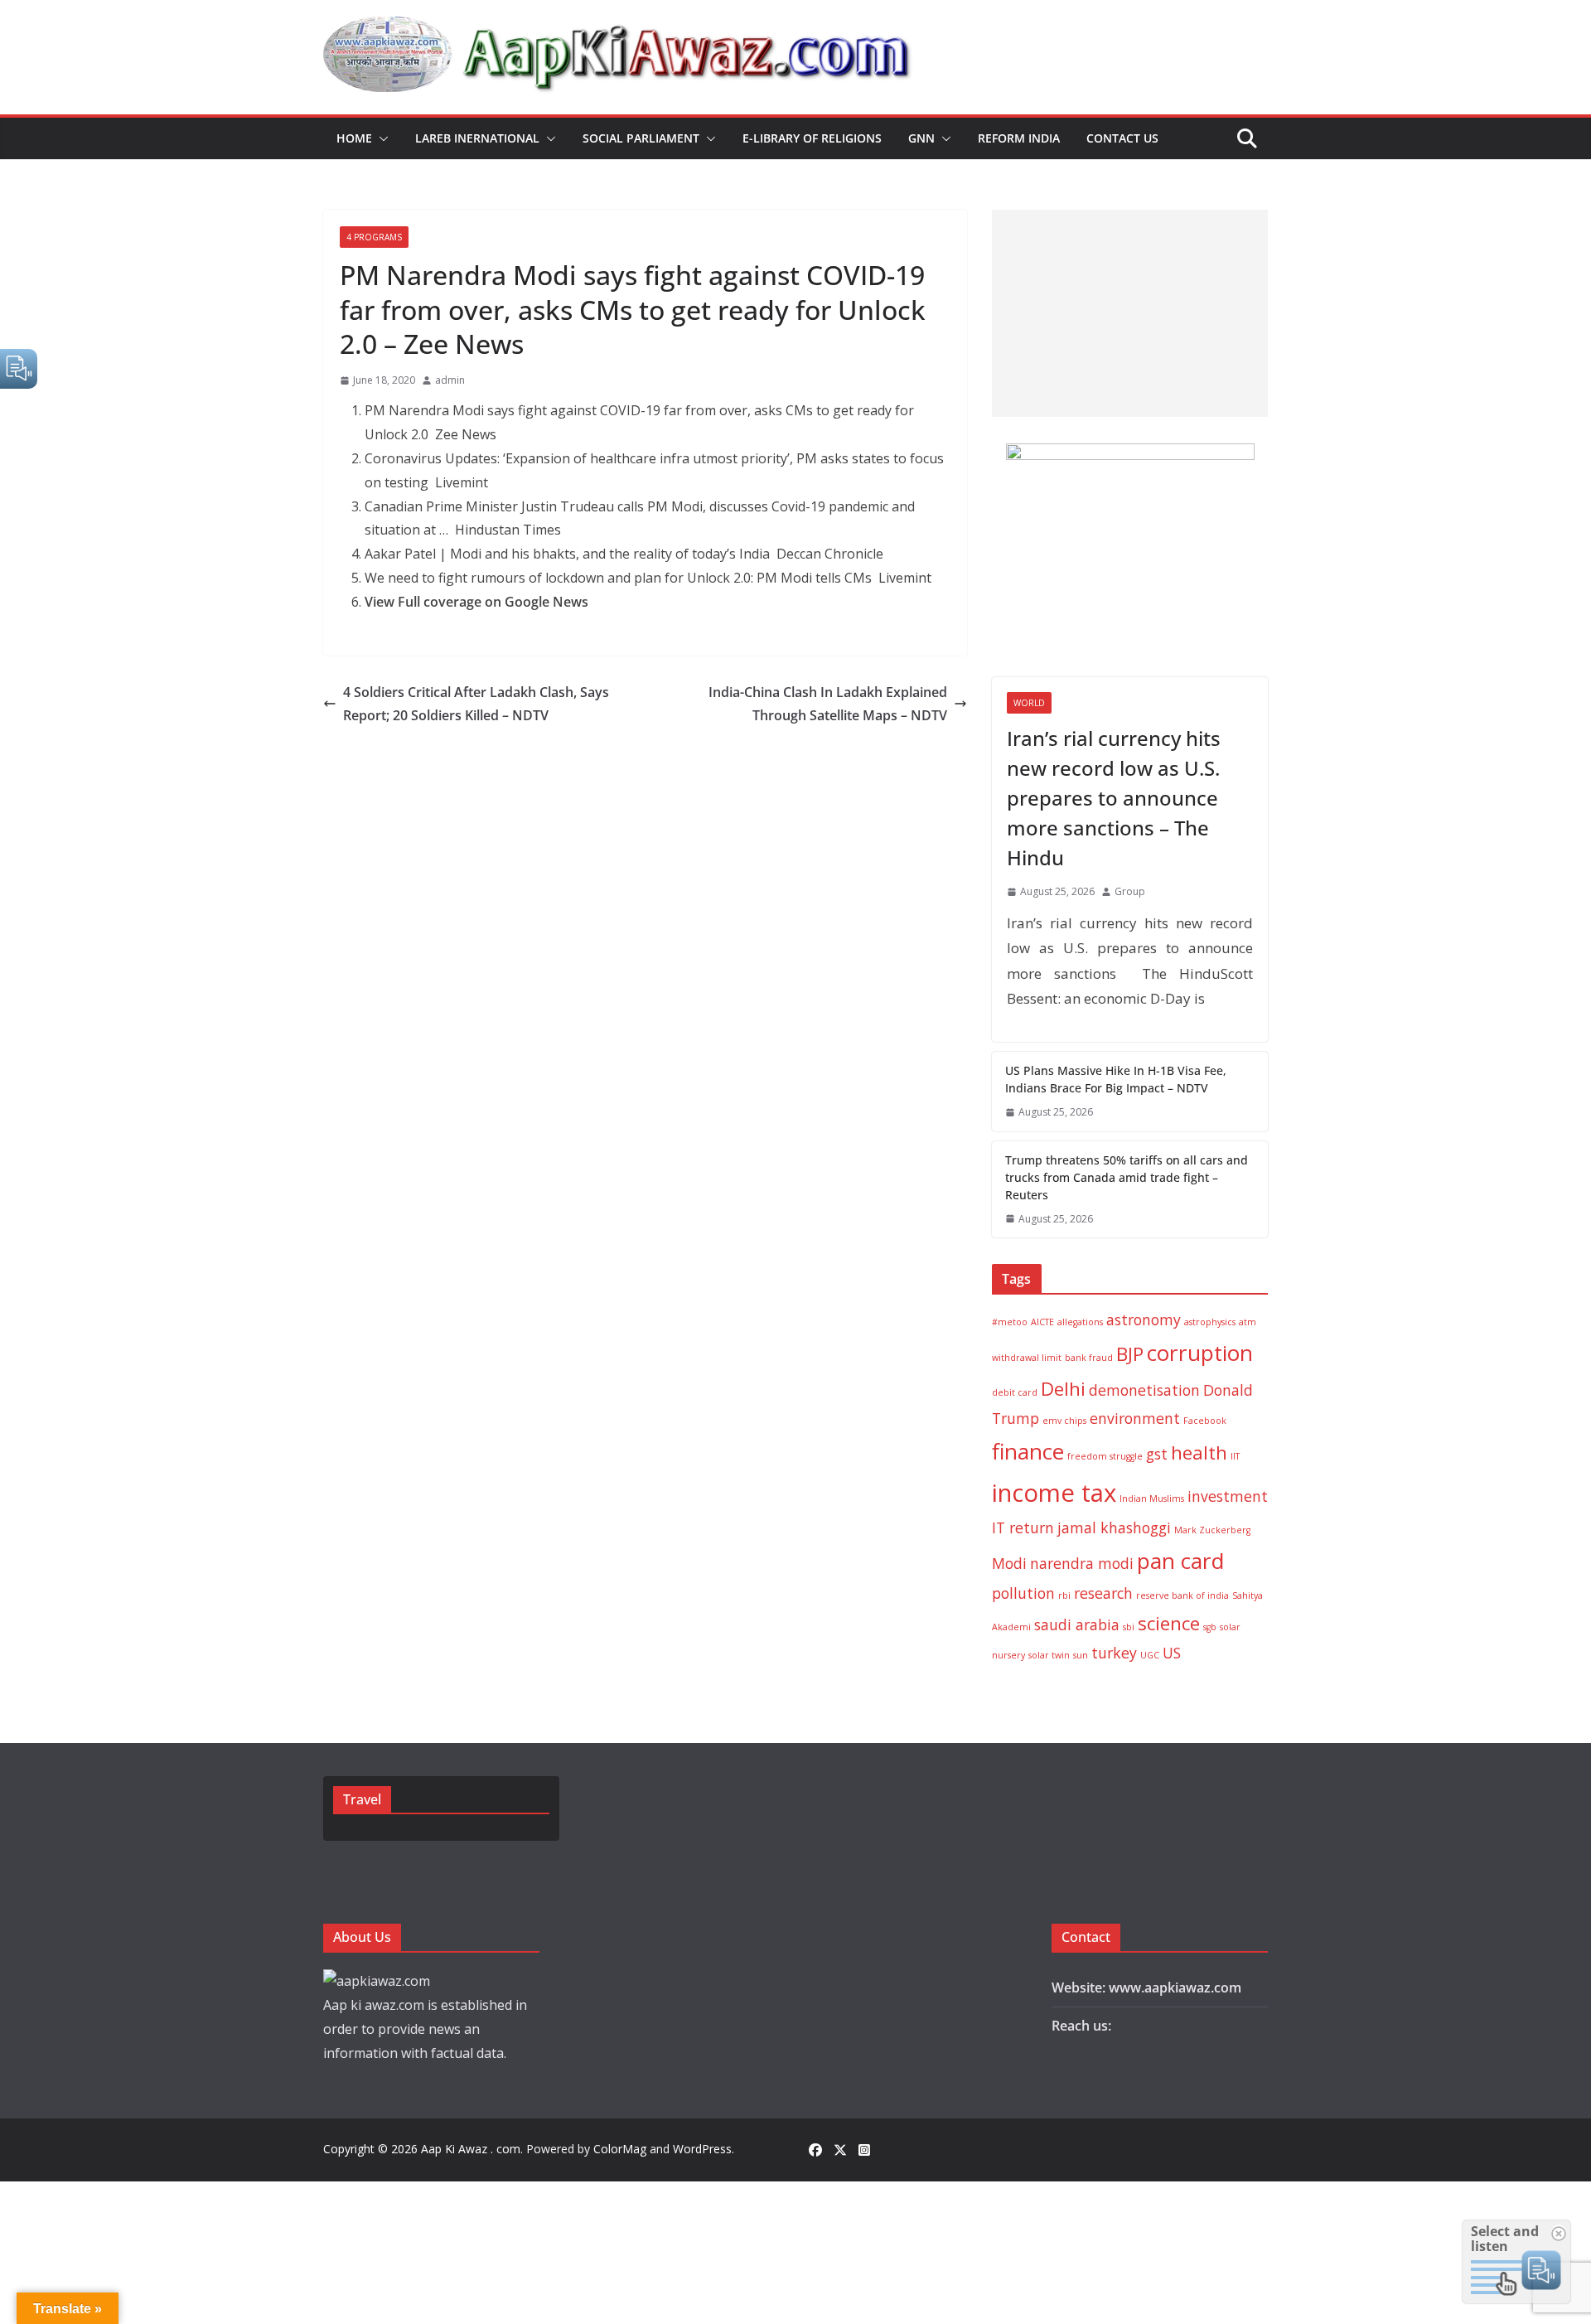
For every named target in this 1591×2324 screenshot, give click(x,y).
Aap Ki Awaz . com (471, 2149)
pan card (1180, 1561)
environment (1135, 1418)
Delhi (1063, 1389)
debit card (1015, 1392)
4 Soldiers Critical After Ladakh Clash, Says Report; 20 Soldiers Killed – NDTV (476, 704)
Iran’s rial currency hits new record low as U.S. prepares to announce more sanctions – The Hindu (1114, 798)
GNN (921, 138)
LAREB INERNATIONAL (477, 138)
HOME (354, 138)
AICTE (1042, 1322)
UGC (1150, 1655)
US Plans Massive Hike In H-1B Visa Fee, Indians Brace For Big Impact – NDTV (1116, 1079)
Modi (1009, 1563)
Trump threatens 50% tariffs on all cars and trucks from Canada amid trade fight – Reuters (1127, 1177)
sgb (1210, 1627)
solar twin (1049, 1655)
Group (1130, 891)
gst (1157, 1454)
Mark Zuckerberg (1212, 1530)
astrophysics (1210, 1322)
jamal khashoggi (1114, 1528)
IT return (1023, 1528)
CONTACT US (1122, 138)
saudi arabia (1077, 1624)
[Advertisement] (1130, 313)
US (1172, 1653)
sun (1081, 1655)
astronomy (1144, 1319)
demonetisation (1144, 1390)
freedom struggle (1105, 1456)
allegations (1080, 1322)
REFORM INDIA (1019, 138)
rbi (1064, 1595)
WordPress (702, 2149)
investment (1228, 1496)
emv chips (1064, 1421)
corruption (1200, 1353)
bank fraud (1089, 1358)
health (1199, 1452)
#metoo (1010, 1322)
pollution (1023, 1593)
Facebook (1205, 1421)
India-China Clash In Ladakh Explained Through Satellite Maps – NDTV (828, 704)
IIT (1235, 1456)
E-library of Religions (812, 138)
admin (450, 380)
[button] (380, 138)
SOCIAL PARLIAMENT (641, 138)
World (1029, 703)
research (1103, 1593)
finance (1028, 1451)
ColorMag (620, 2149)
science (1169, 1623)
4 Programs (374, 237)
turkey (1114, 1653)
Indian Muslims (1152, 1498)
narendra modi (1082, 1563)
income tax (1054, 1493)
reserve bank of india (1182, 1595)
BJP (1130, 1354)
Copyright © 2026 (372, 2149)
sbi (1129, 1627)
